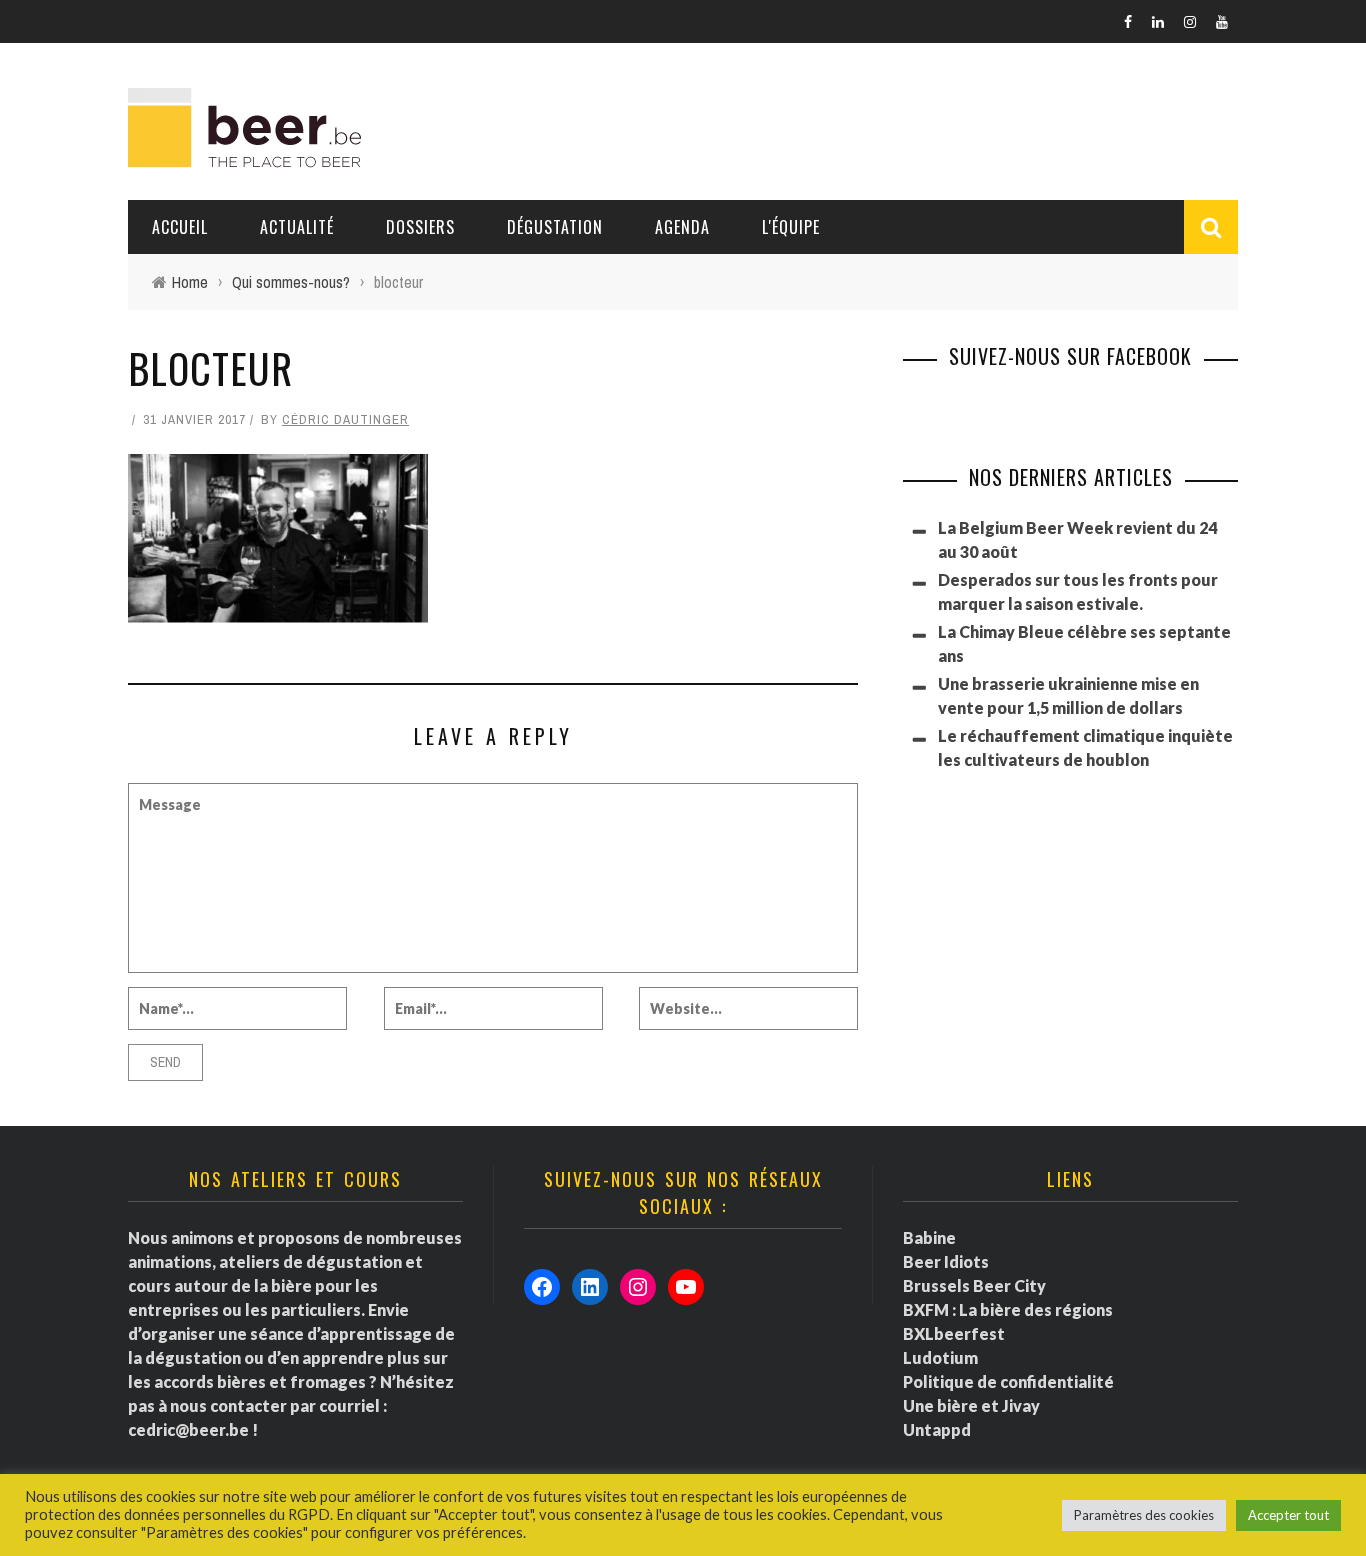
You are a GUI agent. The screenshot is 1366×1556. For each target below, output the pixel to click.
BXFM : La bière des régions (1008, 1309)
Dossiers (420, 227)
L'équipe (791, 227)
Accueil (180, 227)
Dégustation (555, 227)
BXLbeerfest (954, 1333)
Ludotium (940, 1357)
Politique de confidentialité (1008, 1381)
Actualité (297, 227)
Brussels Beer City (974, 1285)
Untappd (937, 1429)
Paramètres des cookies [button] (1144, 1515)
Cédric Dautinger (345, 419)
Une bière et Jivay (971, 1405)
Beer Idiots (946, 1261)
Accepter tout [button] (1288, 1515)
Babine (929, 1237)
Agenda (682, 227)
